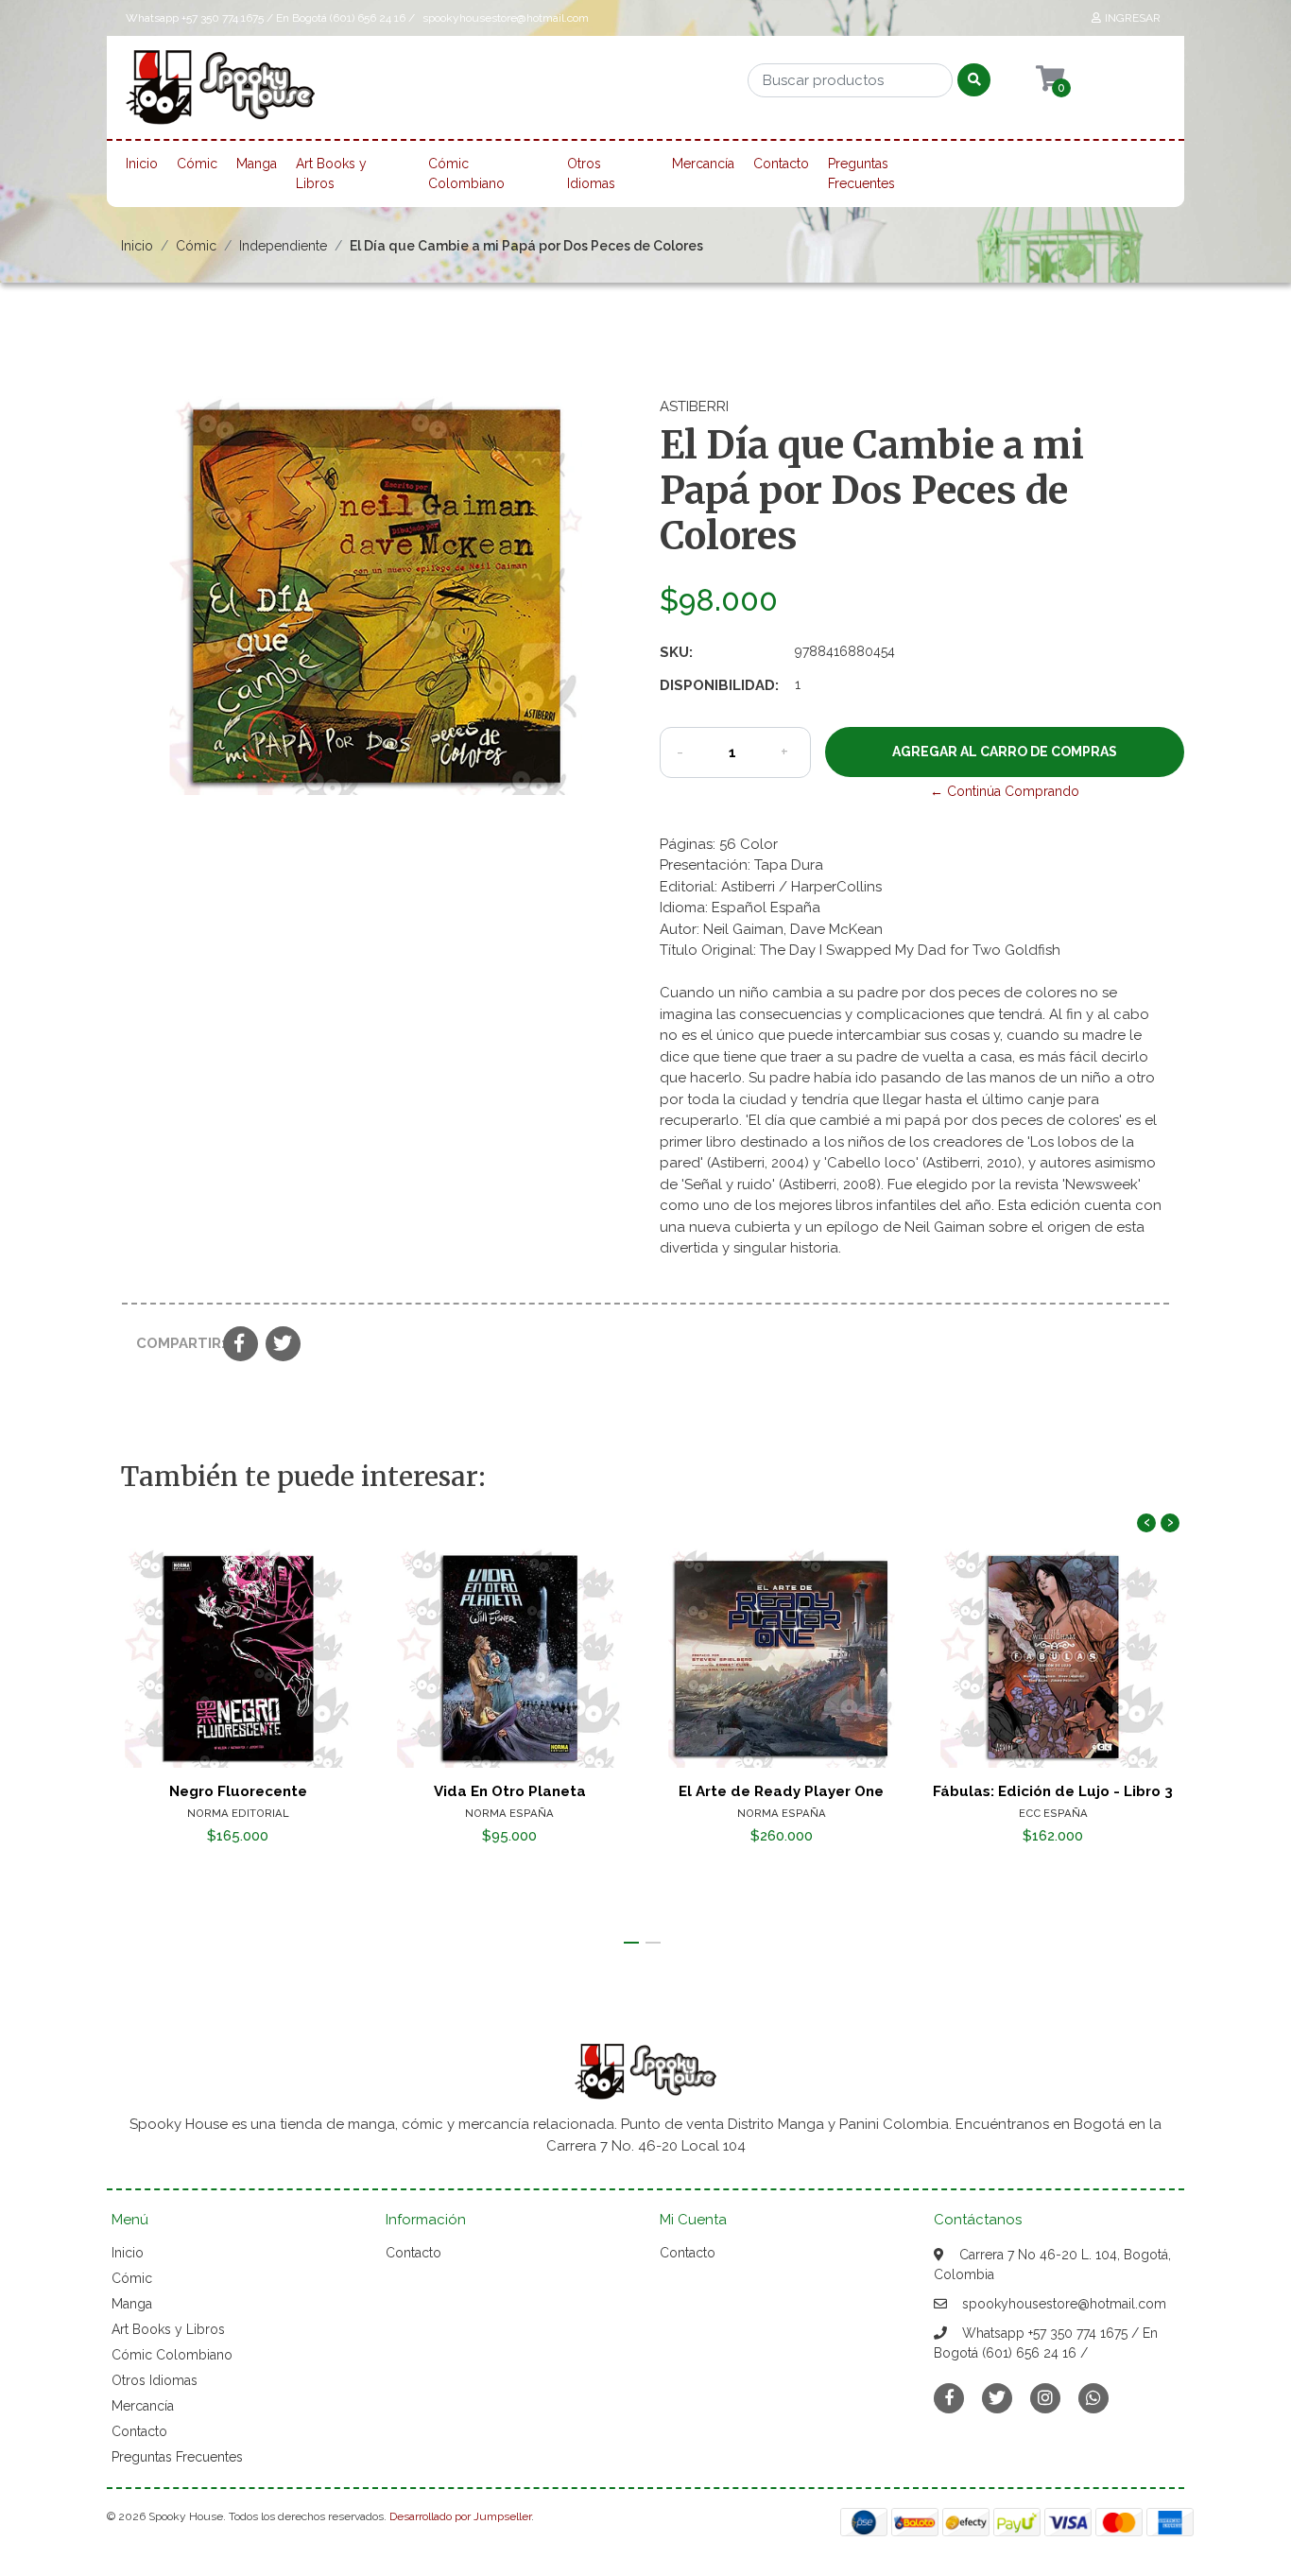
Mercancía (703, 164)
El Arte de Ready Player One (781, 1791)
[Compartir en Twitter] (283, 1345)
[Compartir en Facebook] (241, 1345)
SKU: (676, 652)
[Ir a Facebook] (949, 2397)
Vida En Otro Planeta (510, 1791)
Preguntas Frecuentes (861, 173)
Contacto (781, 164)
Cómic (197, 164)
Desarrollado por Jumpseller (460, 2516)
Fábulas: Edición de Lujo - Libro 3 (1053, 1791)
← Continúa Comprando (1005, 791)
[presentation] (1146, 1523)
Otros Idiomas (591, 173)
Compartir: (172, 1343)
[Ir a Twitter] (997, 2398)
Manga (257, 164)
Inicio (142, 164)
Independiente (283, 246)
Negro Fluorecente (238, 1791)
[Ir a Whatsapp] (1093, 2398)
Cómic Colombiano (466, 173)
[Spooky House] (220, 94)
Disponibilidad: (719, 685)
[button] (631, 1943)
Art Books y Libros (331, 173)
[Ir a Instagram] (1045, 2398)
